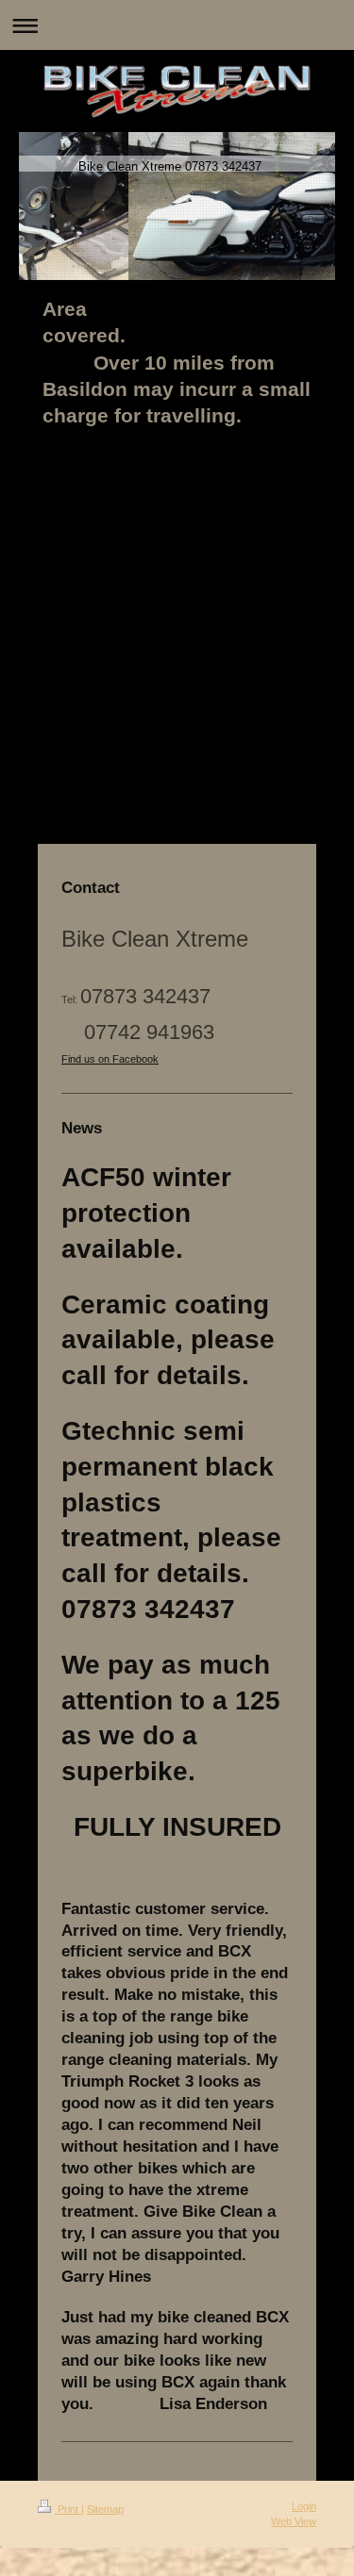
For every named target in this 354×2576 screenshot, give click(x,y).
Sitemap (105, 2509)
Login (304, 2506)
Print (68, 2509)
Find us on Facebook (110, 1059)
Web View (294, 2521)
